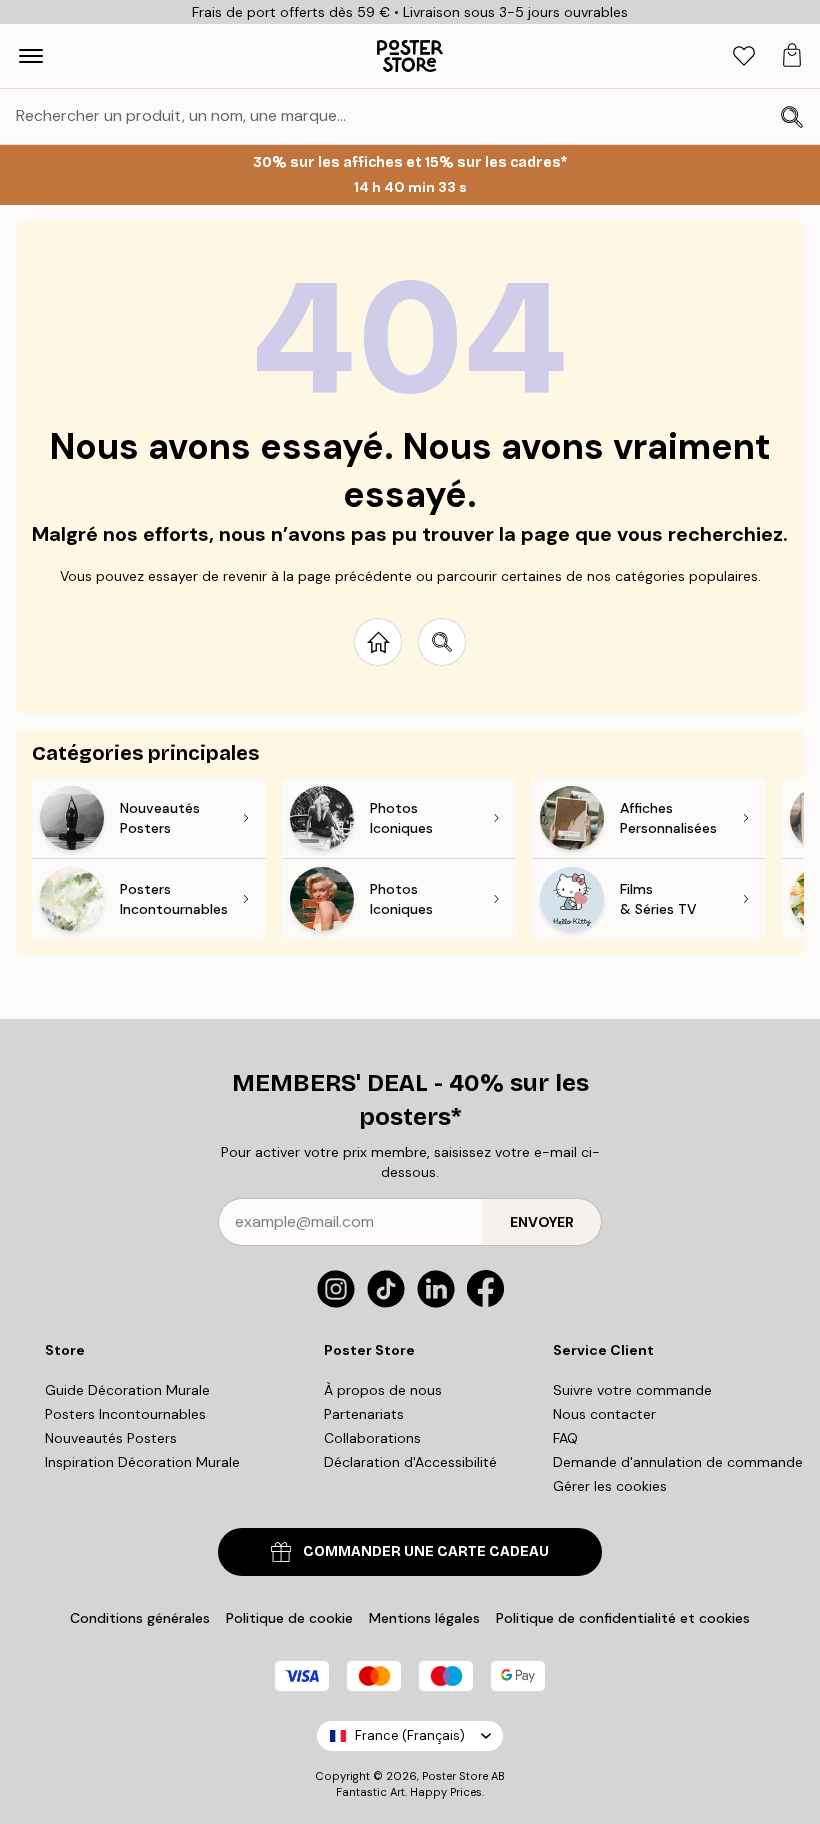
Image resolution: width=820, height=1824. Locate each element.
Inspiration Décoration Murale (142, 1462)
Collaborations (372, 1438)
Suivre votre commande (632, 1390)
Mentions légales (424, 1618)
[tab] (744, 56)
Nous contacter (604, 1414)
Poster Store (455, 1776)
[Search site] (442, 642)
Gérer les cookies (610, 1486)
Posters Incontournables (125, 1414)
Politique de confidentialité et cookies (623, 1618)
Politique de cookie (289, 1618)
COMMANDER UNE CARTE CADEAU (426, 1551)
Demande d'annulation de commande (678, 1462)
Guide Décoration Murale (127, 1390)
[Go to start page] (378, 642)
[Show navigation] (31, 56)
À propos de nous (383, 1390)
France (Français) (410, 1735)
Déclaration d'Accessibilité (410, 1462)
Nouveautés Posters (111, 1438)
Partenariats (364, 1414)
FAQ (565, 1438)
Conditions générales (140, 1618)
